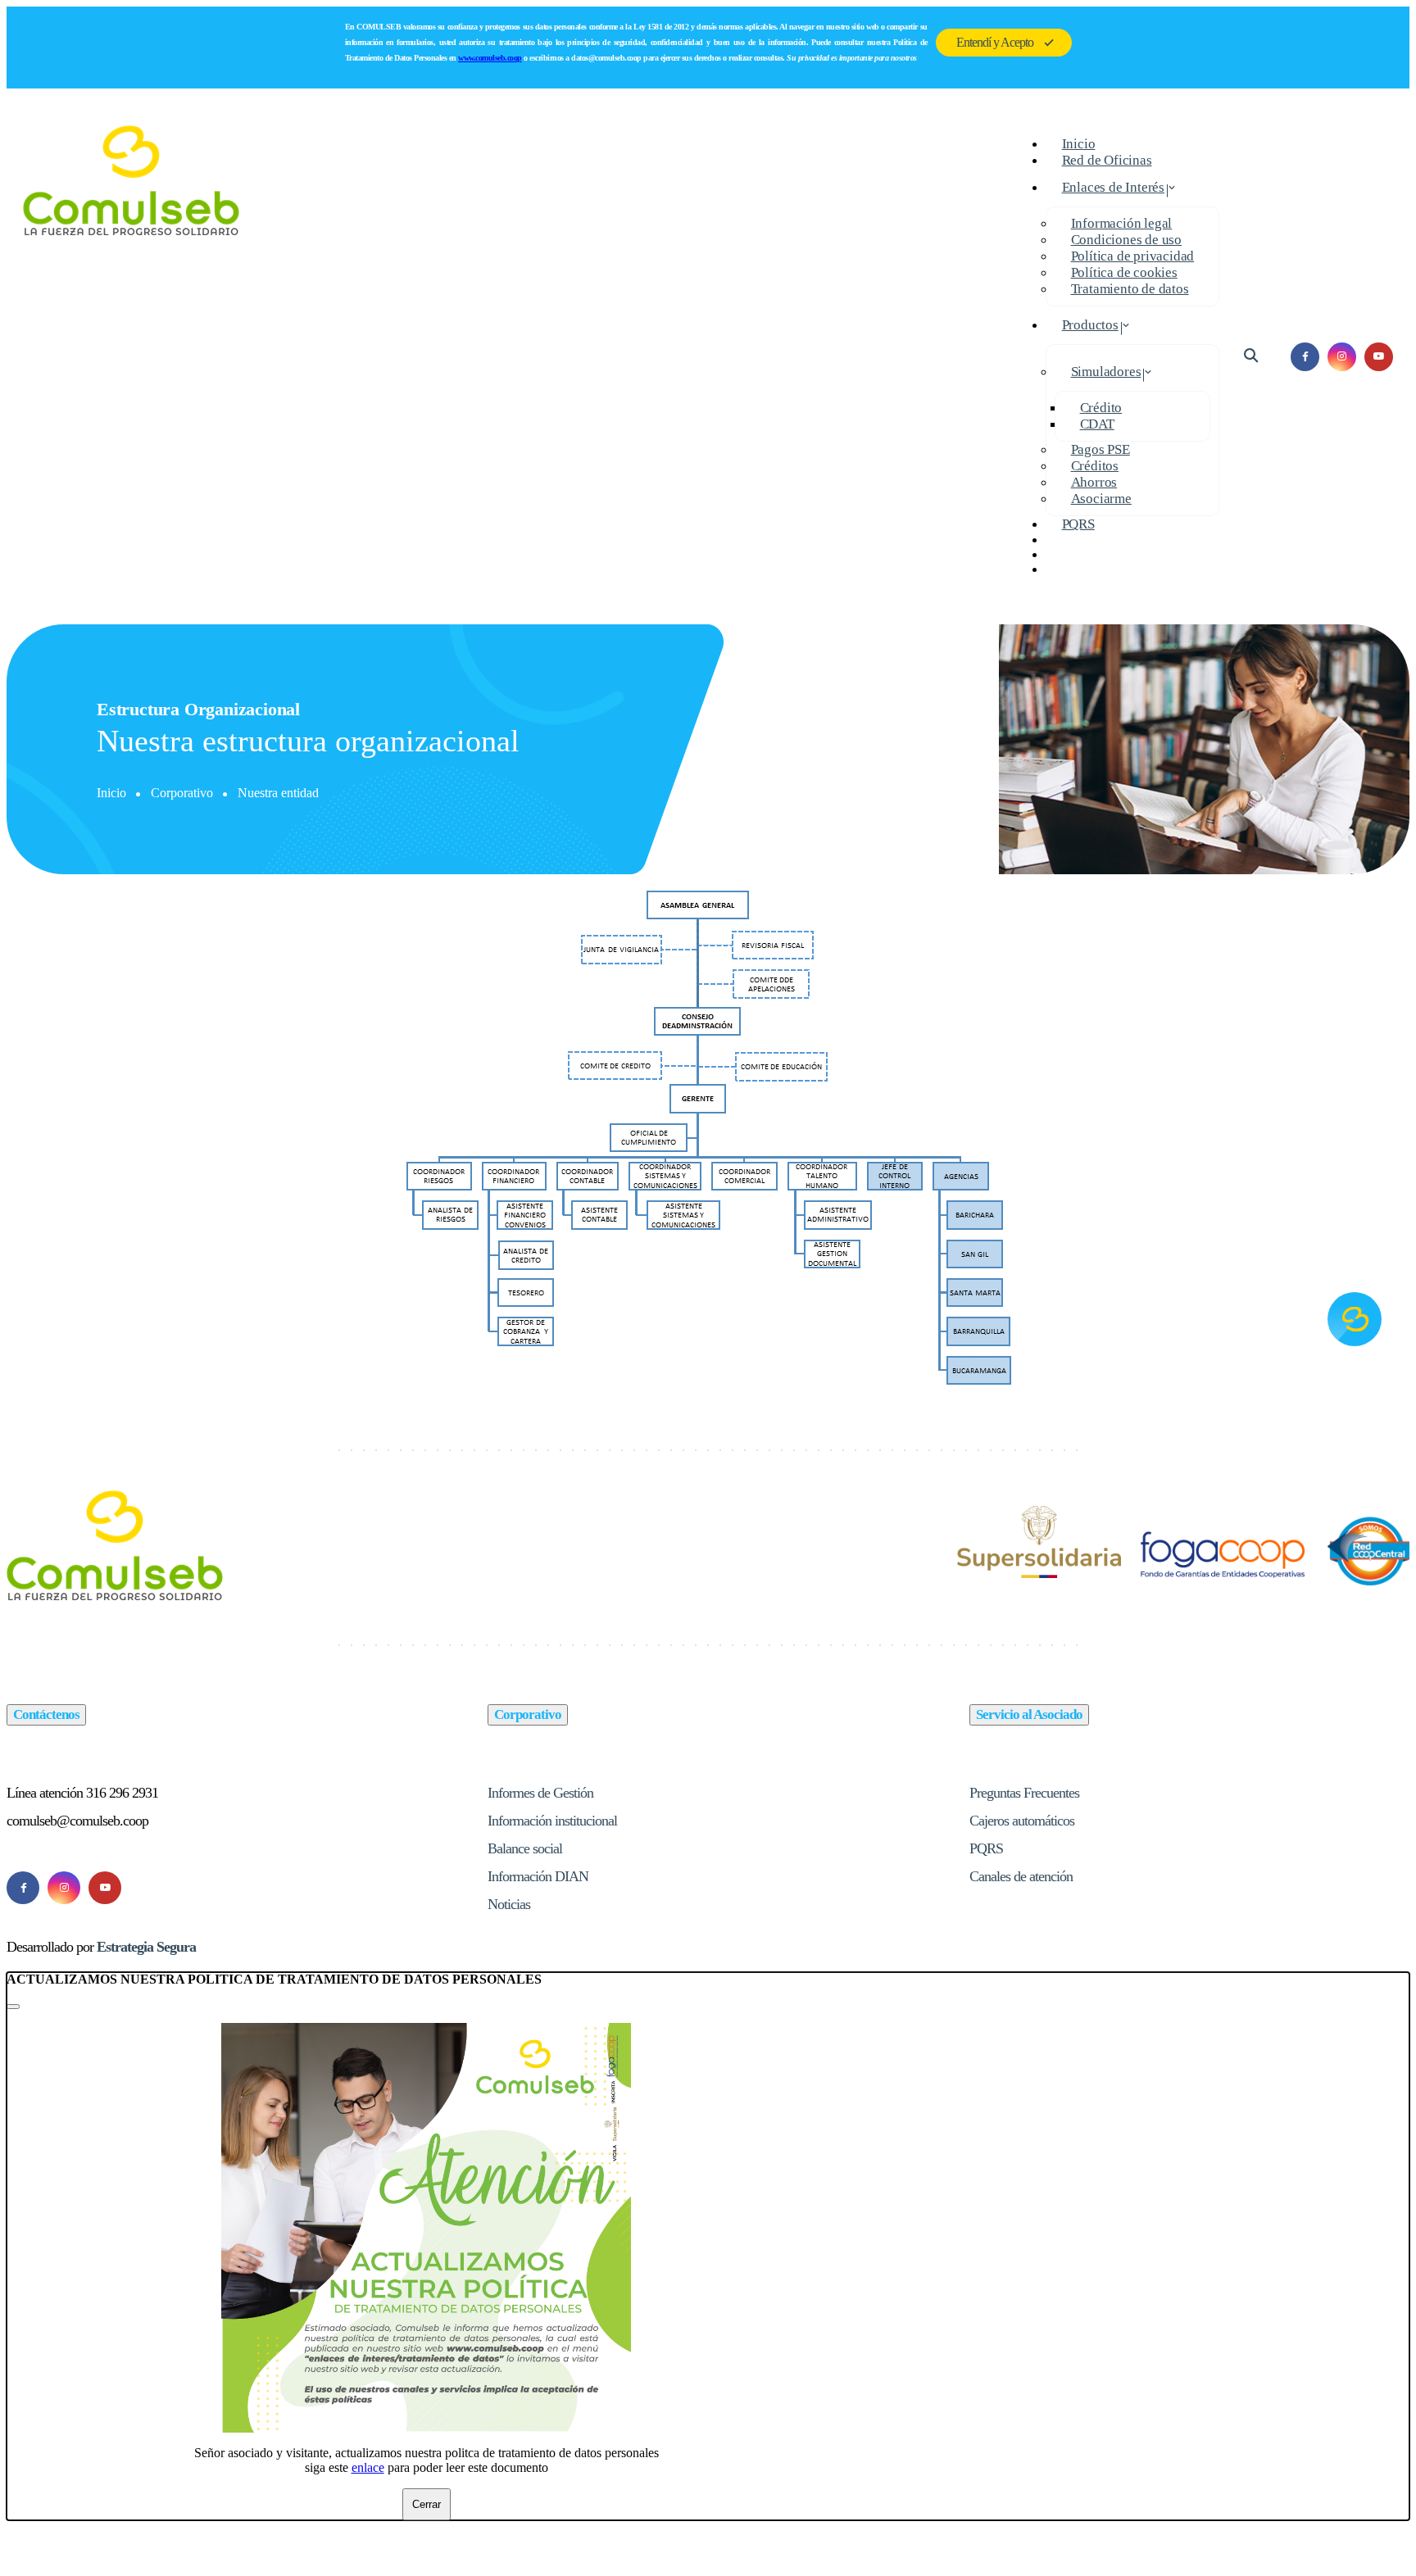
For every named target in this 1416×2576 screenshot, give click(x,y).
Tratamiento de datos (1130, 289)
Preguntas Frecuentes (1024, 1793)
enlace (368, 2467)
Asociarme (1101, 499)
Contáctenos (46, 1714)
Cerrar (427, 2504)
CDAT (1097, 424)
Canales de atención (1021, 1876)
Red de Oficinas (1107, 160)
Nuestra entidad (278, 793)
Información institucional (552, 1821)
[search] (1251, 356)
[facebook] (1305, 357)
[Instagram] (64, 1888)
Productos (1090, 325)
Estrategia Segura (146, 1947)
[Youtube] (105, 1888)
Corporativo (182, 793)
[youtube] (1379, 357)
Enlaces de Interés (1113, 187)
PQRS (1078, 524)
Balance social (525, 1848)
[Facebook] (23, 1888)
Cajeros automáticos (1022, 1821)
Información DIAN (538, 1876)
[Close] (13, 2007)
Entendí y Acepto (995, 42)
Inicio (111, 793)
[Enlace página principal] (132, 356)
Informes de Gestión (540, 1793)
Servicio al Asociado (1029, 1714)
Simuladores (1106, 372)
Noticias (509, 1904)
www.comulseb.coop (490, 58)
